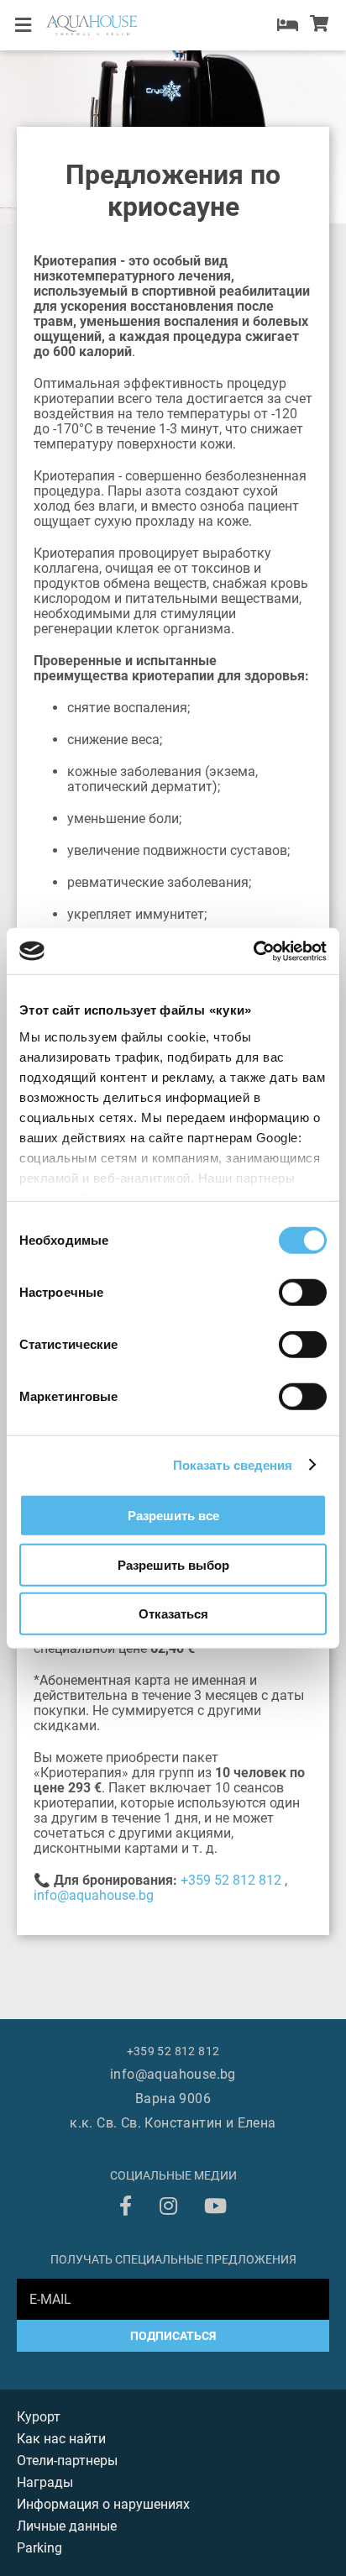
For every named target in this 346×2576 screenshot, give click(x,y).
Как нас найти (61, 2439)
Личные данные (67, 2526)
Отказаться (173, 1614)
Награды (45, 2482)
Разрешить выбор (173, 1564)
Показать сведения (233, 1464)
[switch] (303, 1293)
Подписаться (173, 2336)
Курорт (39, 2417)
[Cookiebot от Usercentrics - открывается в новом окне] (253, 951)
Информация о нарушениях (103, 2504)
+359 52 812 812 (231, 1880)
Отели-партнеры (67, 2461)
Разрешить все (173, 1516)
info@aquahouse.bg (94, 1895)
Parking (39, 2548)
